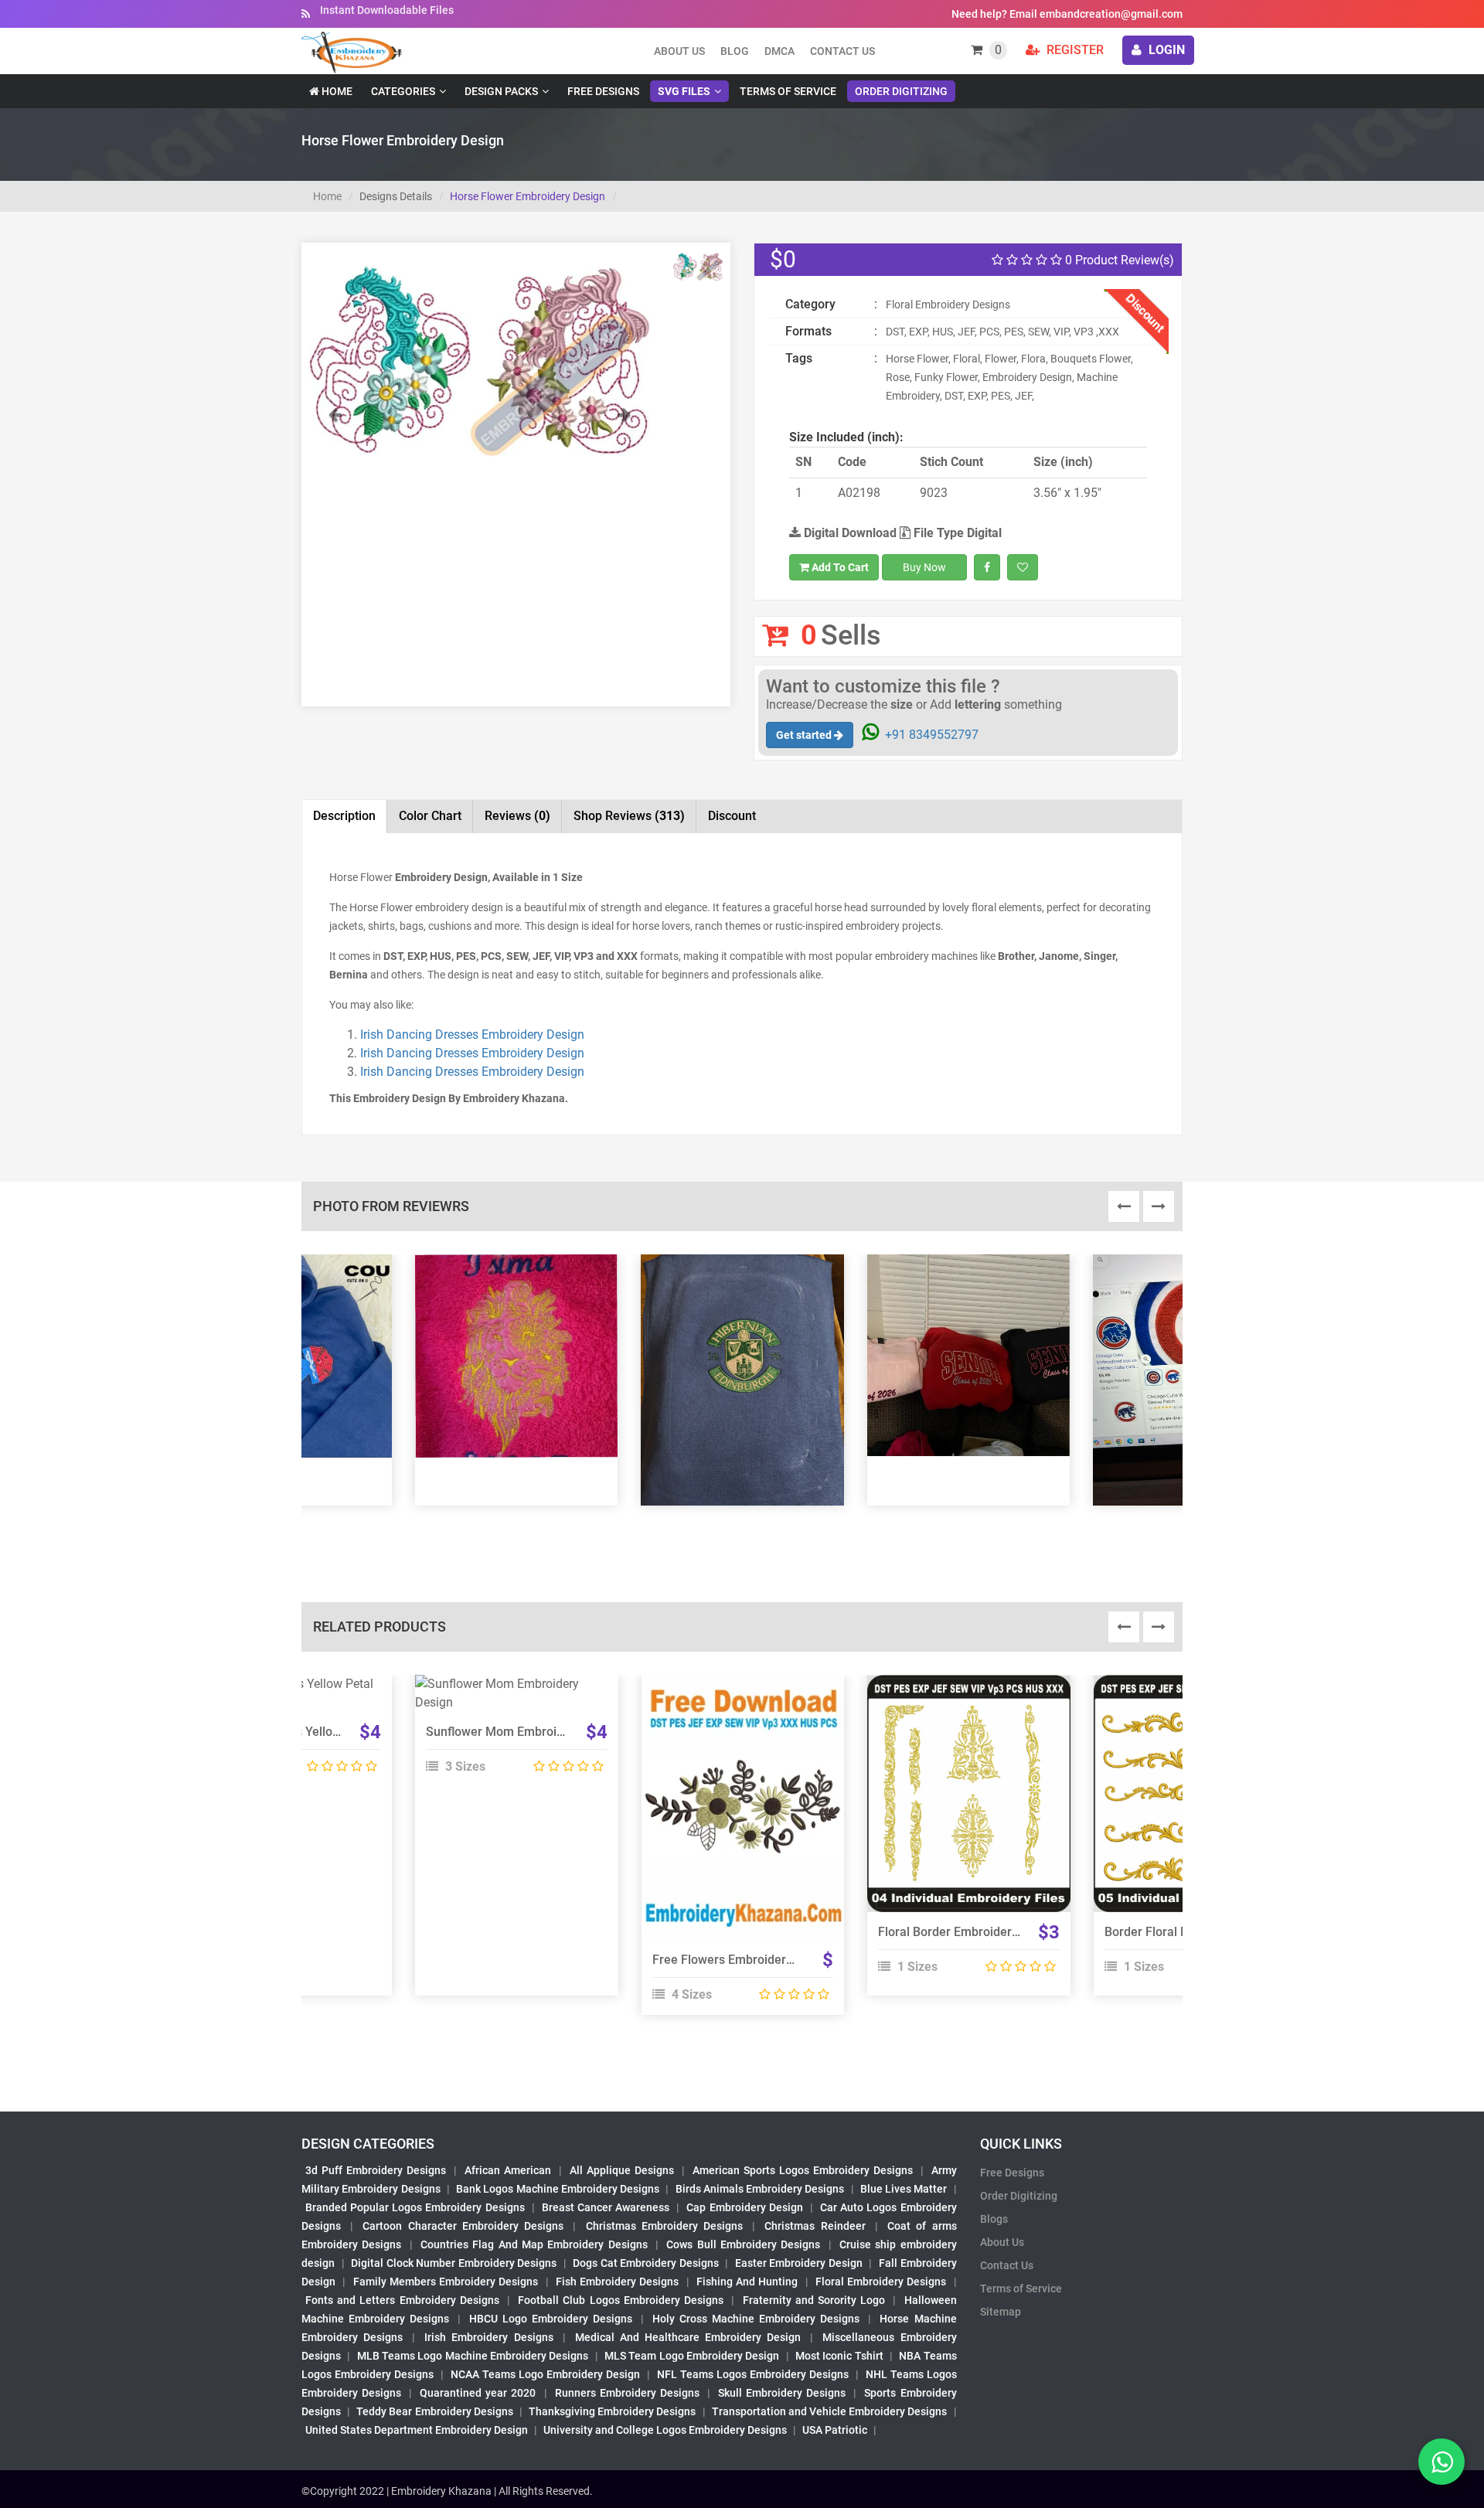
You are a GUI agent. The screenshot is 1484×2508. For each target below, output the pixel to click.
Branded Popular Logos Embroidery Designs (415, 2207)
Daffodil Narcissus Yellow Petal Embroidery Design (341, 1732)
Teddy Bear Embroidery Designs (434, 2411)
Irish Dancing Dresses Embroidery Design (472, 1035)
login (1165, 50)
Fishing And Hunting (747, 2282)
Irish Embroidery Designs (488, 2337)
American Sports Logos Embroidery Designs (803, 2170)
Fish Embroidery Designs (618, 2282)
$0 (783, 259)
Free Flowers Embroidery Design (743, 1960)
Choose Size (736, 1825)
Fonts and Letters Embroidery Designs (402, 2300)
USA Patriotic (835, 2430)
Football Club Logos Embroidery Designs (621, 2300)
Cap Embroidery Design (744, 2207)
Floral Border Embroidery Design (968, 1932)
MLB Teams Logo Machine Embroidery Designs (473, 2356)
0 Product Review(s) (1118, 260)
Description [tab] (344, 816)
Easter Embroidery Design (799, 2263)
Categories (403, 91)
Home (336, 91)
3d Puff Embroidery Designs (376, 2170)
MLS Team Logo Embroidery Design (692, 2356)
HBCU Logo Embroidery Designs (551, 2319)
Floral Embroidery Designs (881, 2282)
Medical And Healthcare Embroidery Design (688, 2337)
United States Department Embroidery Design (417, 2430)
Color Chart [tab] (430, 816)
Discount (732, 816)
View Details (509, 1690)
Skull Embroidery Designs (782, 2393)
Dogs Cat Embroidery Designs (646, 2263)
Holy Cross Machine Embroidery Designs (756, 2319)
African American (508, 2170)
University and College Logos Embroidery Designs (665, 2430)
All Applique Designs (622, 2170)
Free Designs (603, 91)
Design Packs (501, 91)
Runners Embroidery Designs (627, 2393)
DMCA (779, 51)
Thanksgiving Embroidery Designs (612, 2411)
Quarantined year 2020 (478, 2393)
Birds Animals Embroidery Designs (760, 2189)
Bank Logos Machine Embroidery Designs (558, 2189)
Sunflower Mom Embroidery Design (524, 1732)
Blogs (994, 2219)
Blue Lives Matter (904, 2189)
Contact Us (842, 51)
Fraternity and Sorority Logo (814, 2300)
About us (679, 51)
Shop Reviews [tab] (629, 816)
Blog (735, 51)
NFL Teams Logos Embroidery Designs (753, 2374)
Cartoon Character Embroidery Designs (463, 2226)
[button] (335, 438)
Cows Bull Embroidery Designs (743, 2244)
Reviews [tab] (517, 816)
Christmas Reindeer (815, 2226)
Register (1074, 50)
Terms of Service (788, 91)
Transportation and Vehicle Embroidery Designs (830, 2411)
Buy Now (924, 567)
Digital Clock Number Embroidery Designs (454, 2263)
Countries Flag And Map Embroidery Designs (534, 2244)
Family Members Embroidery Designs (446, 2282)
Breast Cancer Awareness (606, 2207)
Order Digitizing (901, 91)
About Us (1002, 2242)
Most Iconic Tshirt (839, 2356)
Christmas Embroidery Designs (664, 2226)
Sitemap (1001, 2312)
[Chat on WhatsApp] (1441, 2462)
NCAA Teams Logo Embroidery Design (545, 2374)
